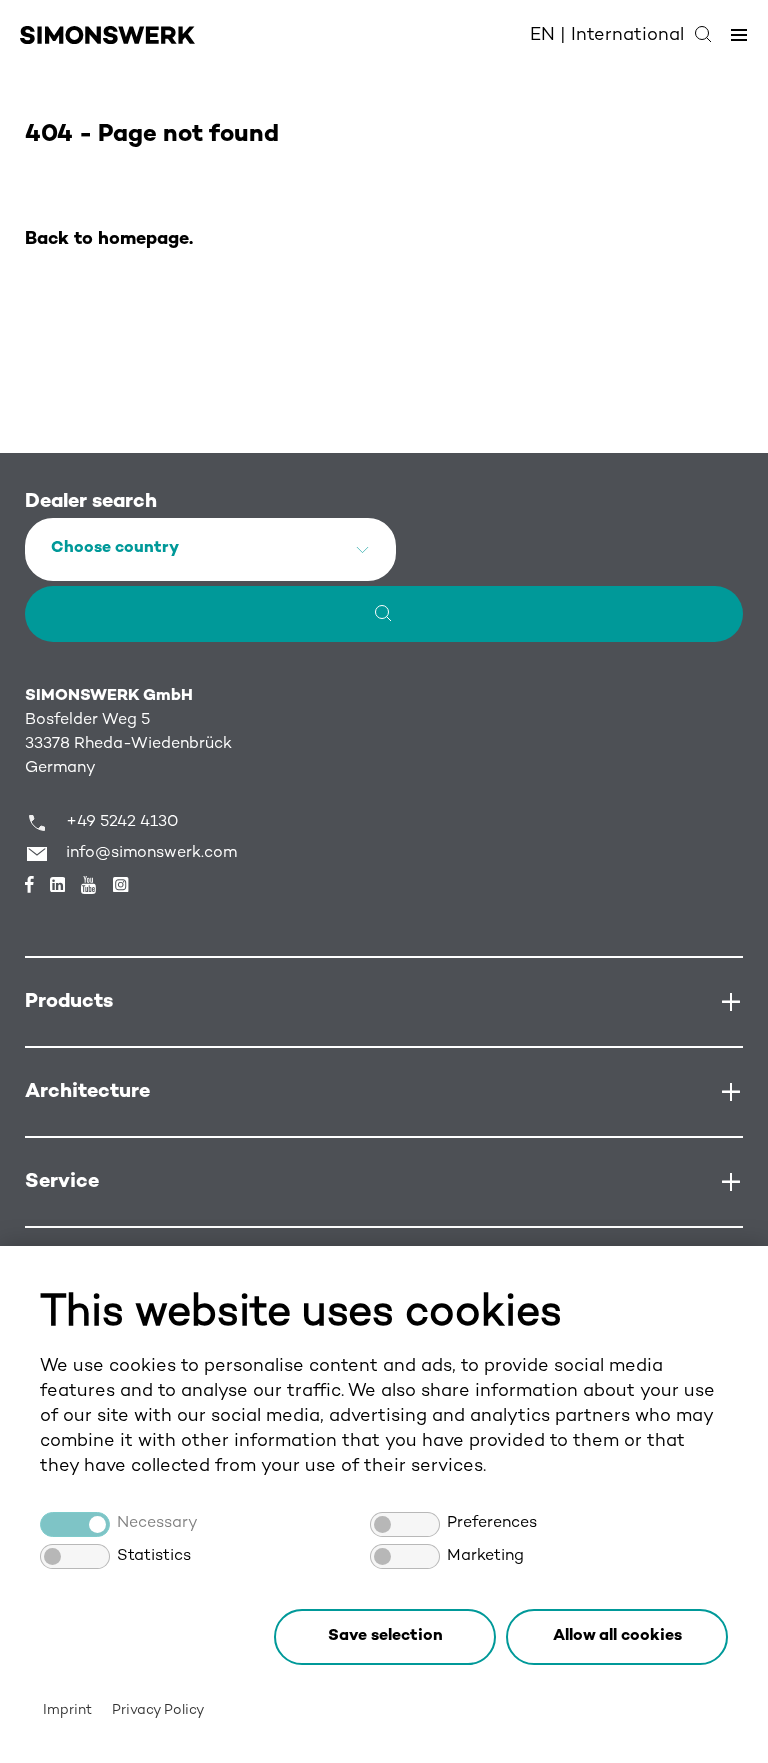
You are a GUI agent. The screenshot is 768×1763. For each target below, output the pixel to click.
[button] (617, 1637)
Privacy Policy (158, 1710)
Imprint (67, 1710)
